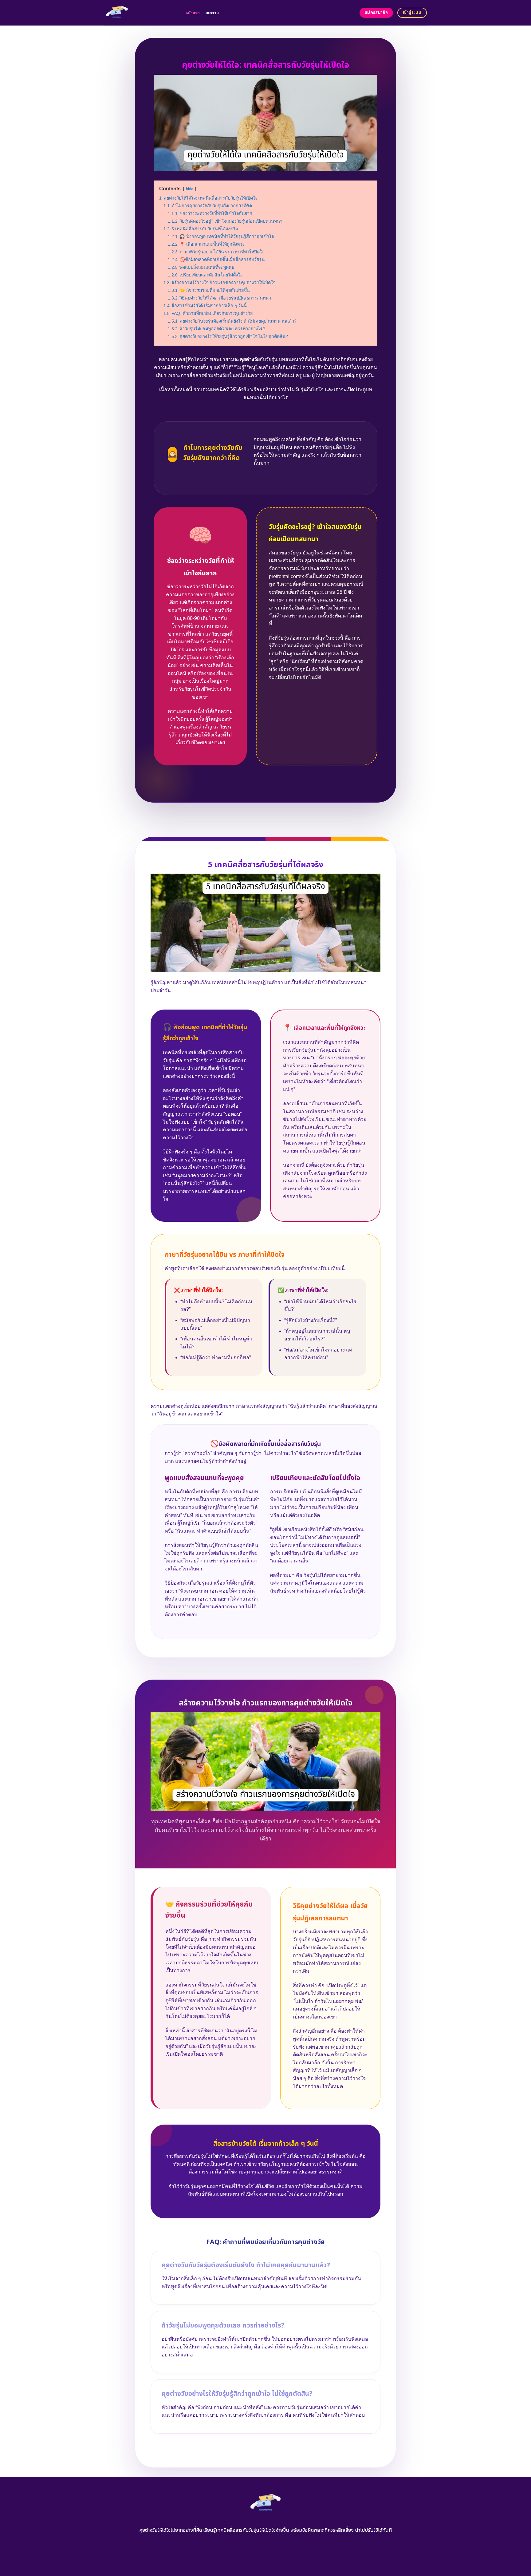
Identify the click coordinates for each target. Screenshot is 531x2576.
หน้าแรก (193, 13)
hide (190, 189)
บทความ (212, 13)
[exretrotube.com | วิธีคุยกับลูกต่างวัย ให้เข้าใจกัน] (140, 13)
